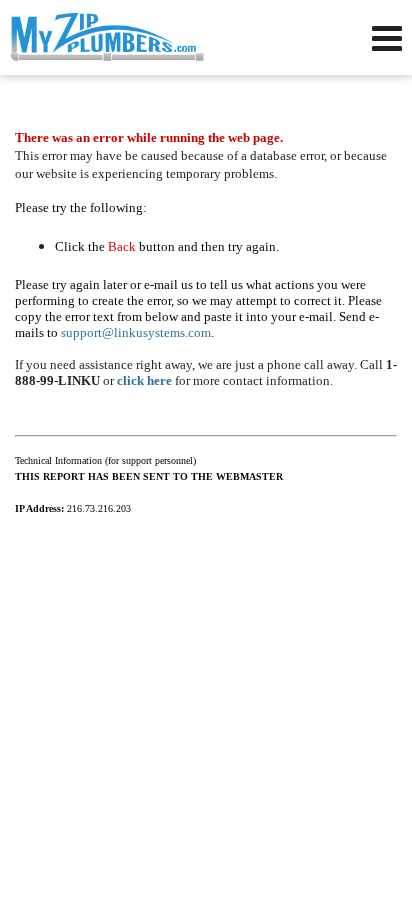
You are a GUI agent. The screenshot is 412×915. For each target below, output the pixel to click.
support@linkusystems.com (136, 332)
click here (144, 380)
